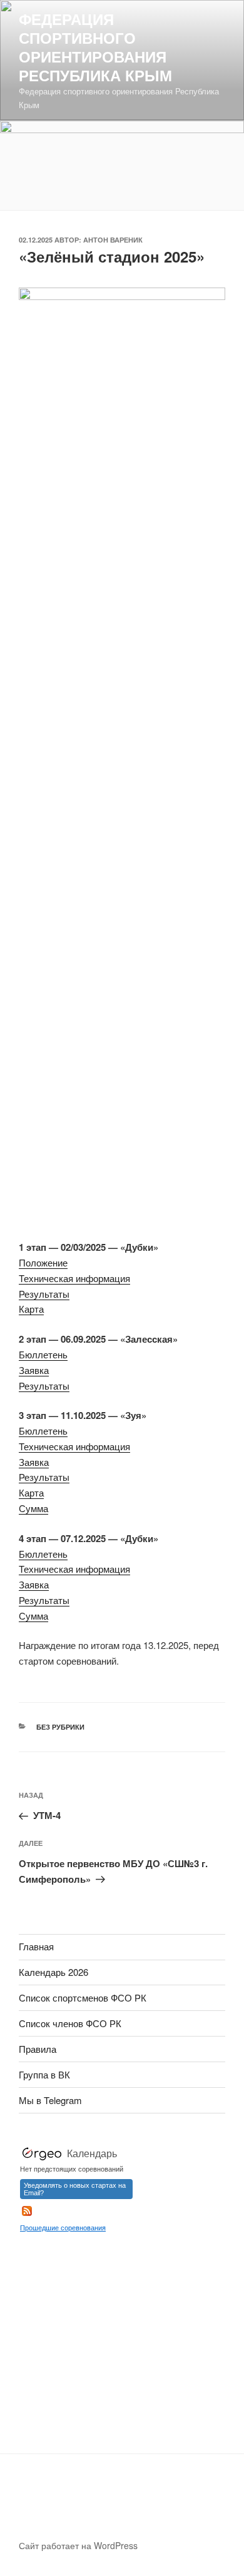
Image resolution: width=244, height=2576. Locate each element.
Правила (38, 2049)
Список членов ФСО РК (70, 2023)
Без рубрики (60, 1727)
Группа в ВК (44, 2074)
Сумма (33, 1508)
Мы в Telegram (50, 2100)
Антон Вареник (113, 240)
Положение (43, 1262)
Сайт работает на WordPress (78, 2545)
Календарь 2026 (53, 1972)
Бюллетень (43, 1354)
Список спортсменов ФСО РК (83, 1997)
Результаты (44, 1294)
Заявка (34, 1370)
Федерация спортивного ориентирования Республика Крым (95, 47)
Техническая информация (74, 1278)
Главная (36, 1946)
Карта (31, 1309)
